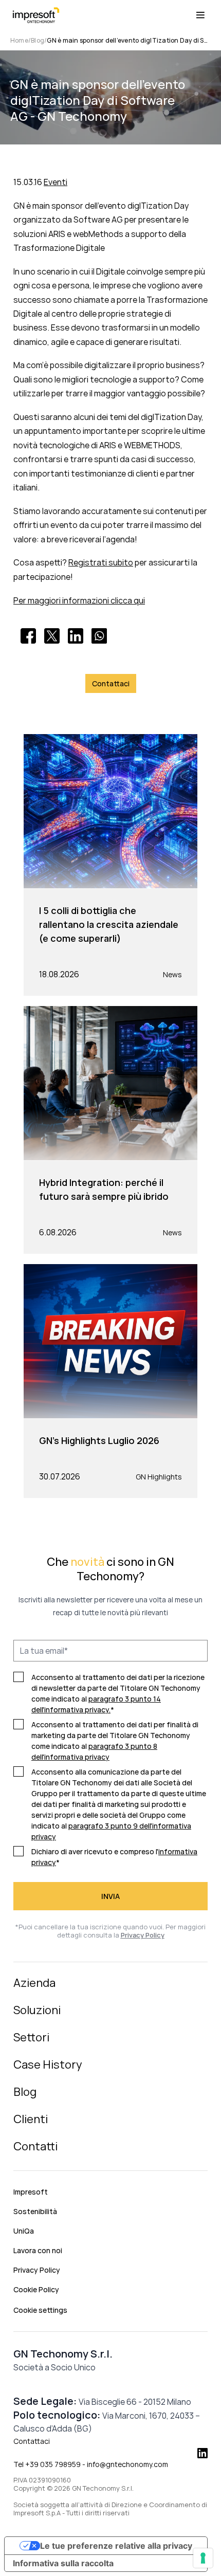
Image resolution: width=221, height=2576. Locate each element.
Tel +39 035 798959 (47, 2464)
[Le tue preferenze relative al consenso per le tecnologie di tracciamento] (203, 2558)
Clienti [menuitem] (31, 2119)
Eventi (56, 182)
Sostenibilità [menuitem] (35, 2211)
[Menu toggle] (200, 15)
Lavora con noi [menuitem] (38, 2250)
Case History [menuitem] (48, 2065)
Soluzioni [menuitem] (37, 2010)
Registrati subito (101, 562)
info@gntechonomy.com (127, 2464)
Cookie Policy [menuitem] (36, 2289)
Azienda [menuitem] (34, 1983)
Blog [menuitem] (25, 2092)
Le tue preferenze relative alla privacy (116, 2546)
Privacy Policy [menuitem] (37, 2270)
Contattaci (32, 2441)
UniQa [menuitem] (24, 2231)
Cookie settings (40, 2310)
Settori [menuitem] (31, 2037)
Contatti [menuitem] (35, 2146)
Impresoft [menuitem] (31, 2192)
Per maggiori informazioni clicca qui (79, 600)
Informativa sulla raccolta (63, 2563)
